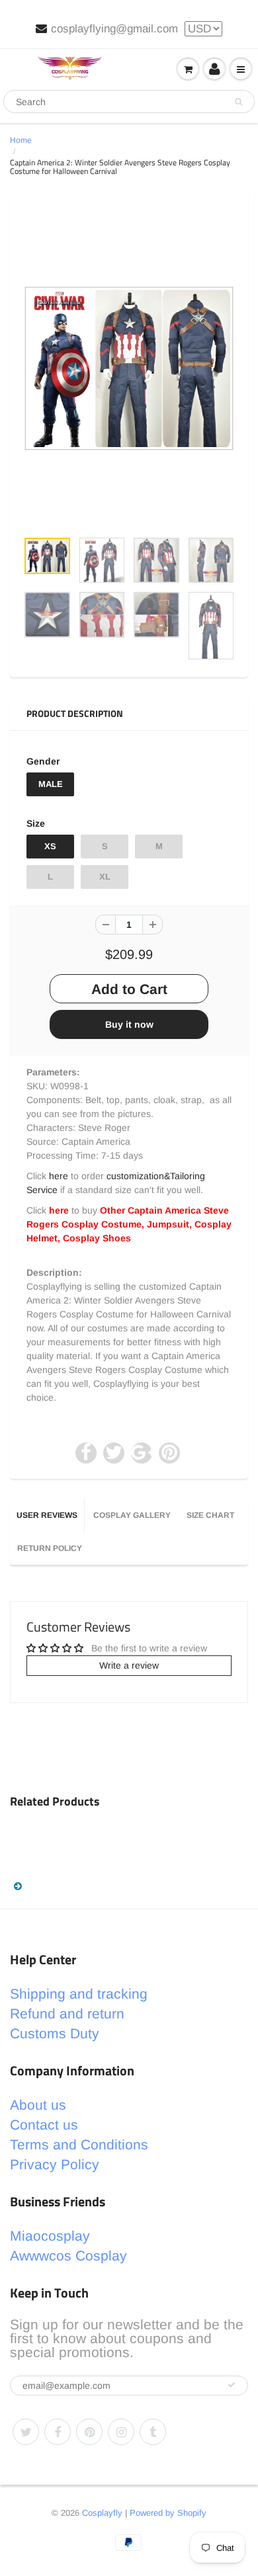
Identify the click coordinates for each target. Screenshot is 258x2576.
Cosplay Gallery (132, 1515)
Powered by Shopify (168, 2513)
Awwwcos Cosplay (68, 2256)
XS (50, 846)
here (59, 1176)
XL (105, 877)
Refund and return (67, 2014)
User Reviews (47, 1515)
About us (38, 2105)
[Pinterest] (89, 2432)
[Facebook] (58, 2432)
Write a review (129, 1665)
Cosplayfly (102, 2513)
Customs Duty (55, 2033)
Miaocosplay (50, 2236)
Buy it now (129, 1024)
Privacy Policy (55, 2164)
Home (21, 140)
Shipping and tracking (79, 1994)
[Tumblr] (153, 2432)
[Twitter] (26, 2432)
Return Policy (50, 1548)
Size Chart (210, 1515)
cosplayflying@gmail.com (114, 29)
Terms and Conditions (79, 2144)
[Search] (238, 102)
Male (51, 784)
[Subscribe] (232, 2385)
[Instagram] (121, 2432)
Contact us (44, 2125)
